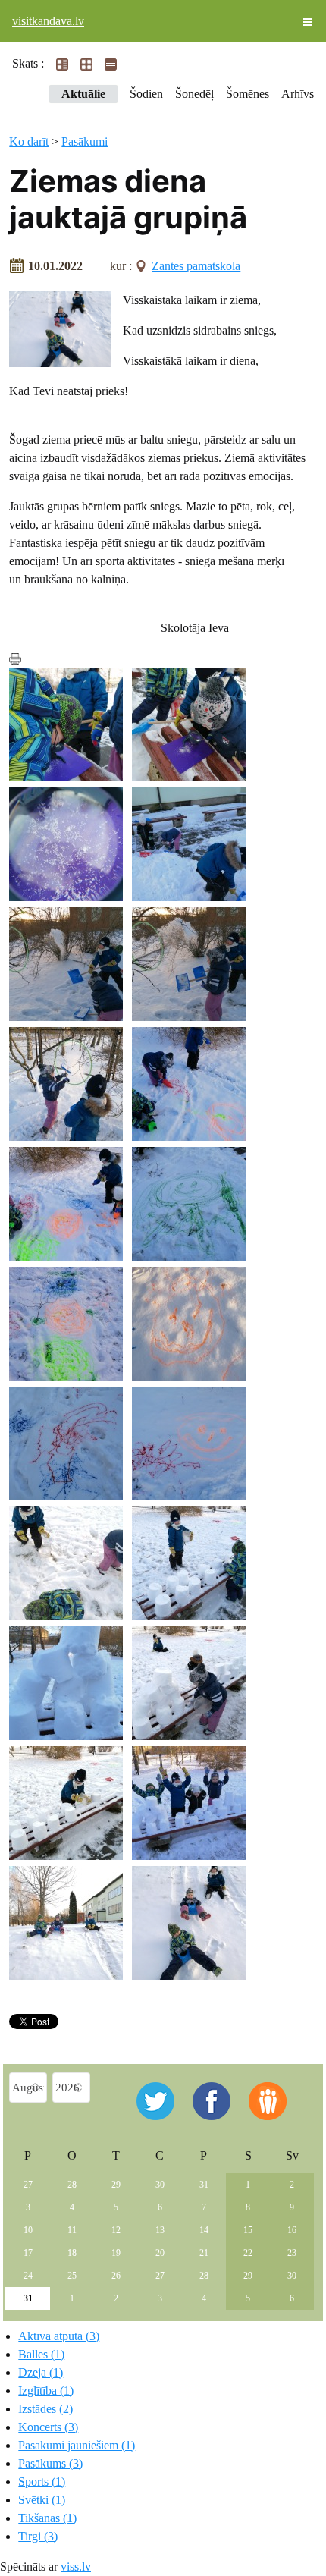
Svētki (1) (42, 2500)
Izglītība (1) (46, 2391)
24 (28, 2276)
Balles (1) (41, 2354)
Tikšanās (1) (47, 2518)
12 (116, 2230)
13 (160, 2230)
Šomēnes (248, 94)
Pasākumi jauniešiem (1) (77, 2445)
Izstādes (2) (45, 2409)
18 (72, 2253)
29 (116, 2185)
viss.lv (76, 2567)
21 (204, 2253)
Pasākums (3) (50, 2463)
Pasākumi (85, 141)
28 (72, 2185)
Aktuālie (83, 94)
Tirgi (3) (38, 2536)
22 (248, 2253)
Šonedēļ (194, 94)
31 (204, 2185)
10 (28, 2230)
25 (72, 2276)
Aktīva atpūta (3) (59, 2336)
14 (204, 2230)
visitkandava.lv (48, 21)
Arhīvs (298, 94)
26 (116, 2276)
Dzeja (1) (41, 2372)
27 (28, 2185)
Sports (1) (42, 2482)
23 (292, 2253)
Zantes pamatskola (196, 266)
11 (72, 2230)
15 (248, 2230)
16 (292, 2230)
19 (116, 2253)
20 (160, 2253)
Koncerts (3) (48, 2427)
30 (160, 2185)
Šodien (146, 94)
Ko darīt (29, 141)
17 (28, 2253)
